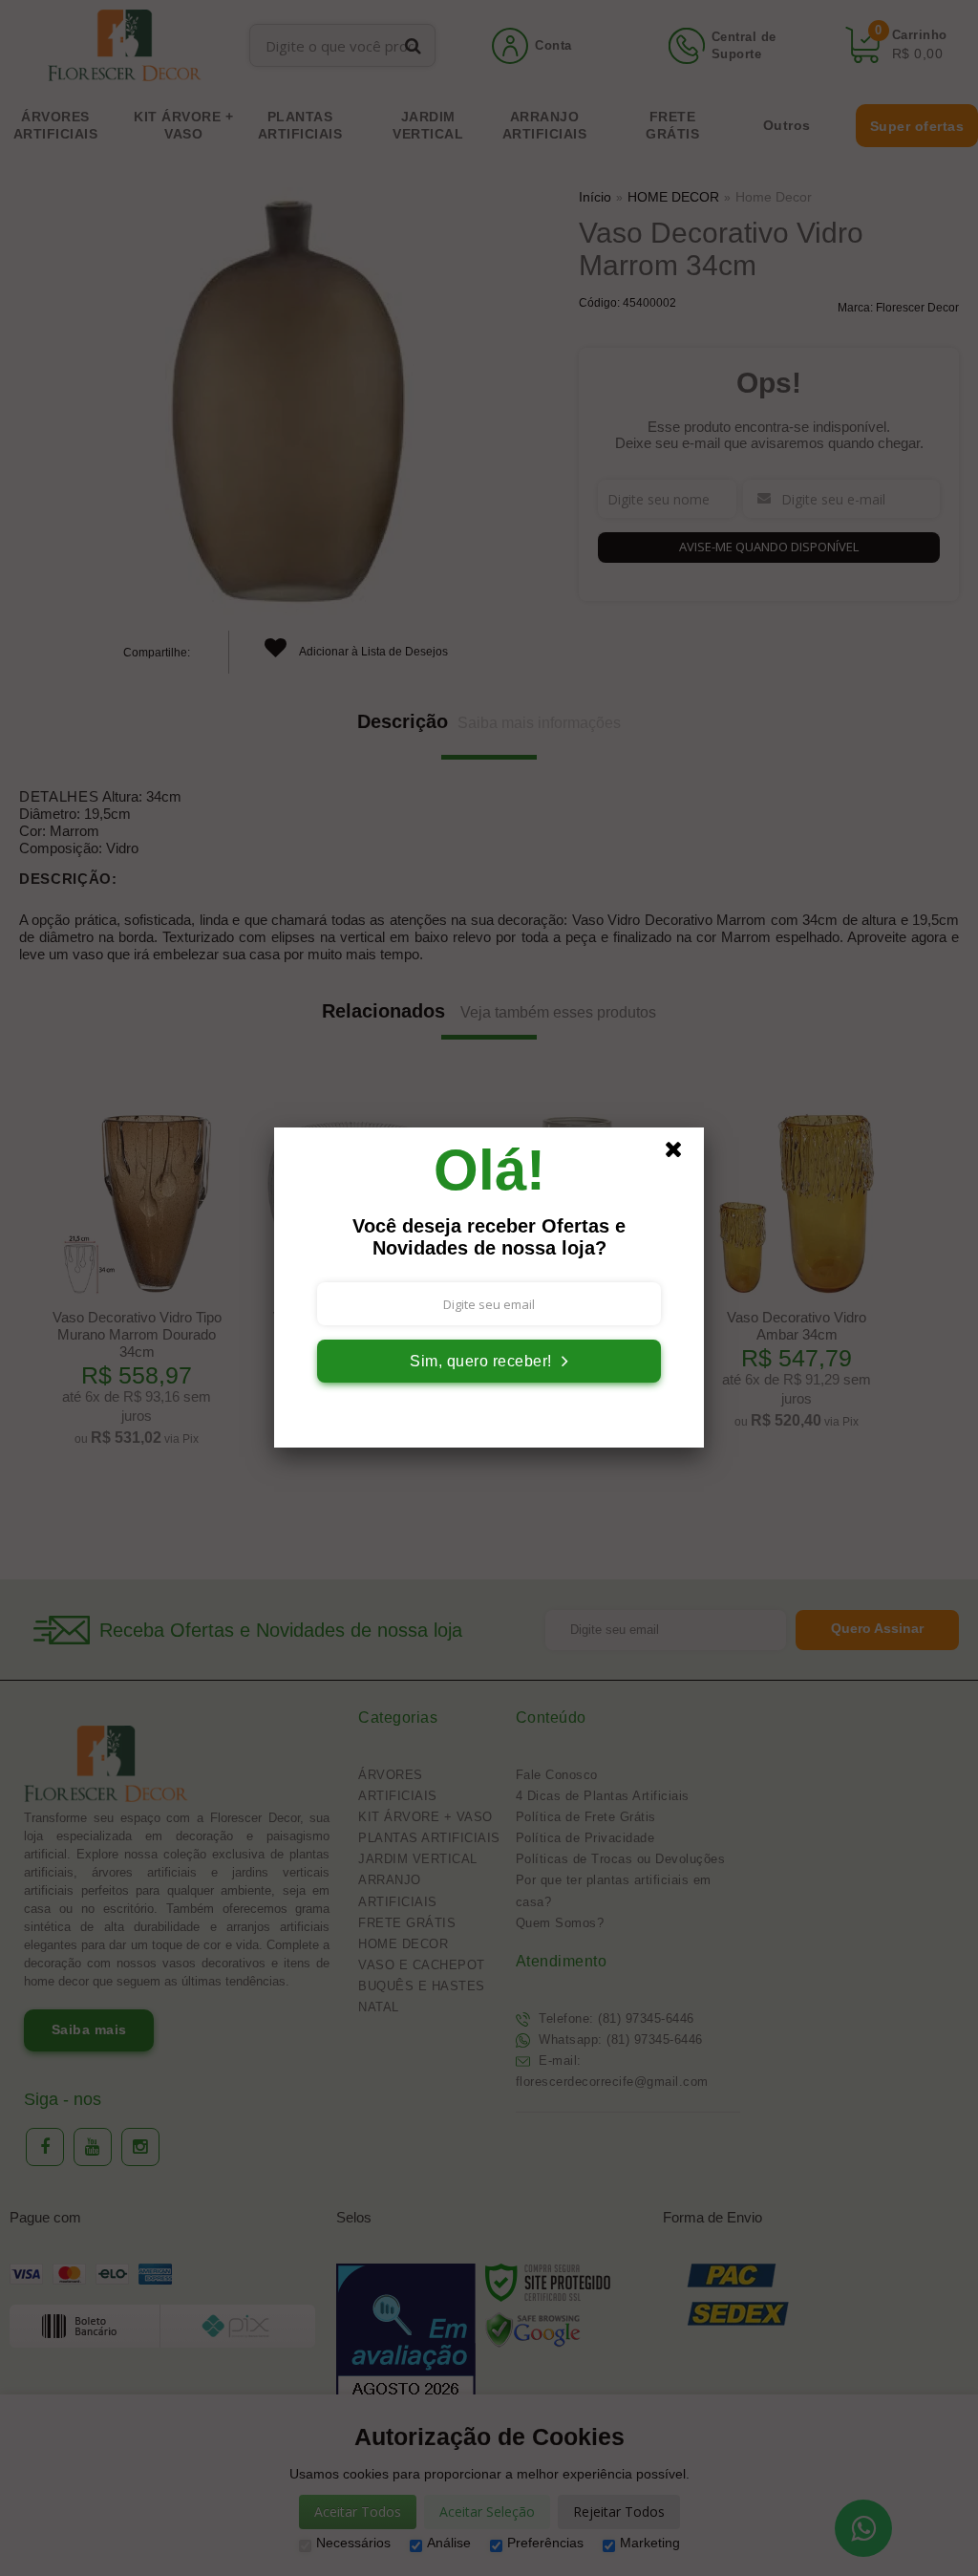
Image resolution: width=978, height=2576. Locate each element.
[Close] (682, 1154)
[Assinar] (489, 1361)
